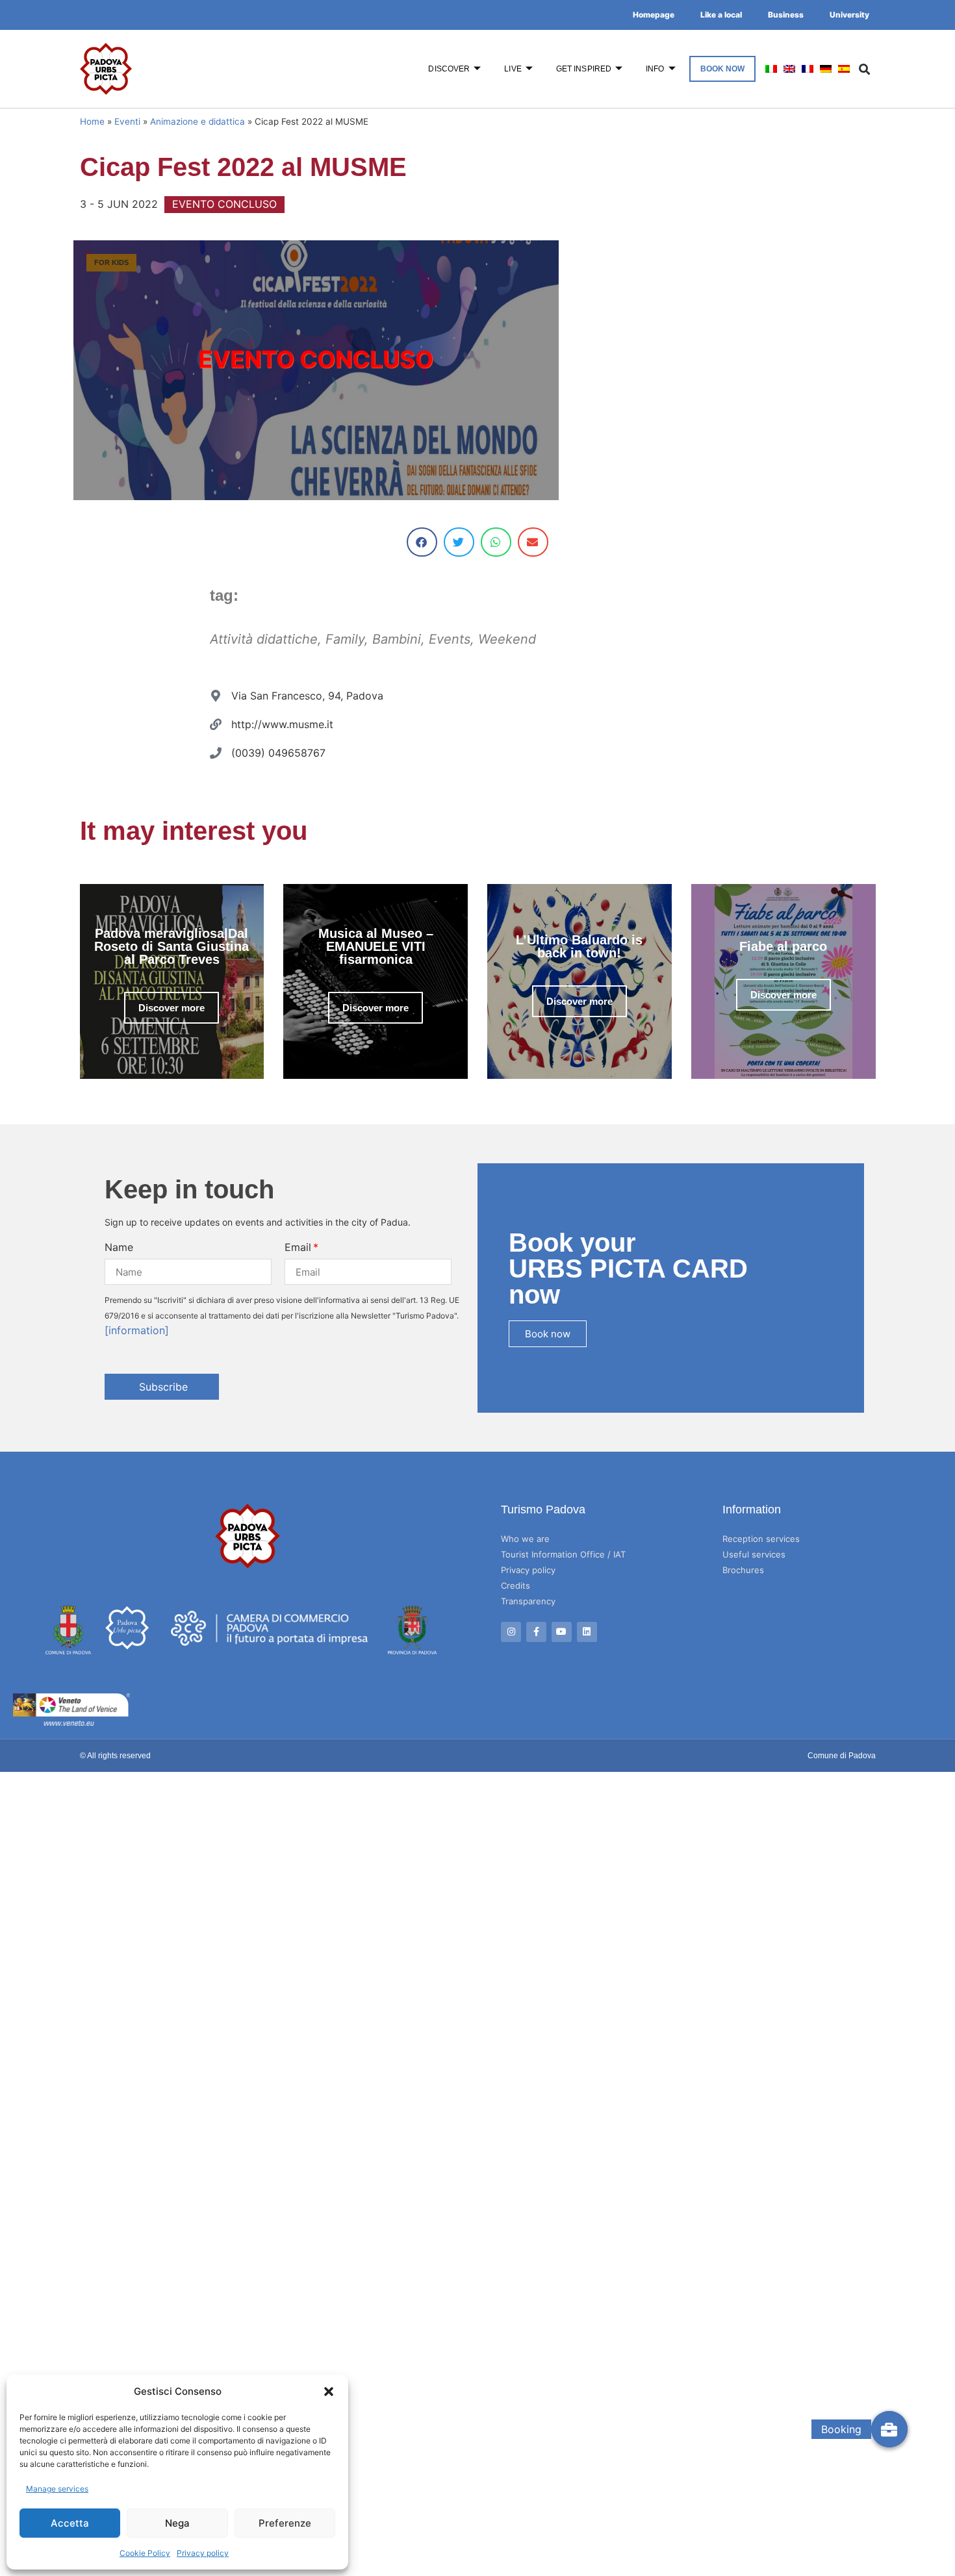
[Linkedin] (587, 1632)
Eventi (127, 121)
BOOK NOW (723, 69)
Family (345, 639)
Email (298, 1247)
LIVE (513, 69)
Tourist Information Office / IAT (563, 1554)
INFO (655, 69)
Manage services (57, 2489)
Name (119, 1247)
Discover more (172, 1008)
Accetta (70, 2523)
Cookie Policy (145, 2553)
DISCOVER (449, 69)
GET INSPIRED (584, 69)
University (849, 15)
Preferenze (285, 2523)
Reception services (761, 1539)
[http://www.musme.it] (216, 724)
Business (786, 15)
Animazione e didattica (197, 121)
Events (450, 639)
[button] (329, 2392)
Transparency (528, 1601)
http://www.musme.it (282, 724)
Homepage (654, 15)
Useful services (754, 1554)
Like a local (721, 15)
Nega (177, 2523)
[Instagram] (511, 1632)
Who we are (525, 1539)
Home (92, 121)
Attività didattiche (264, 639)
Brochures (743, 1570)
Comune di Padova (842, 1756)
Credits (516, 1585)
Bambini (397, 639)
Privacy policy (203, 2553)
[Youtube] (562, 1632)
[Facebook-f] (536, 1632)
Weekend (507, 639)
